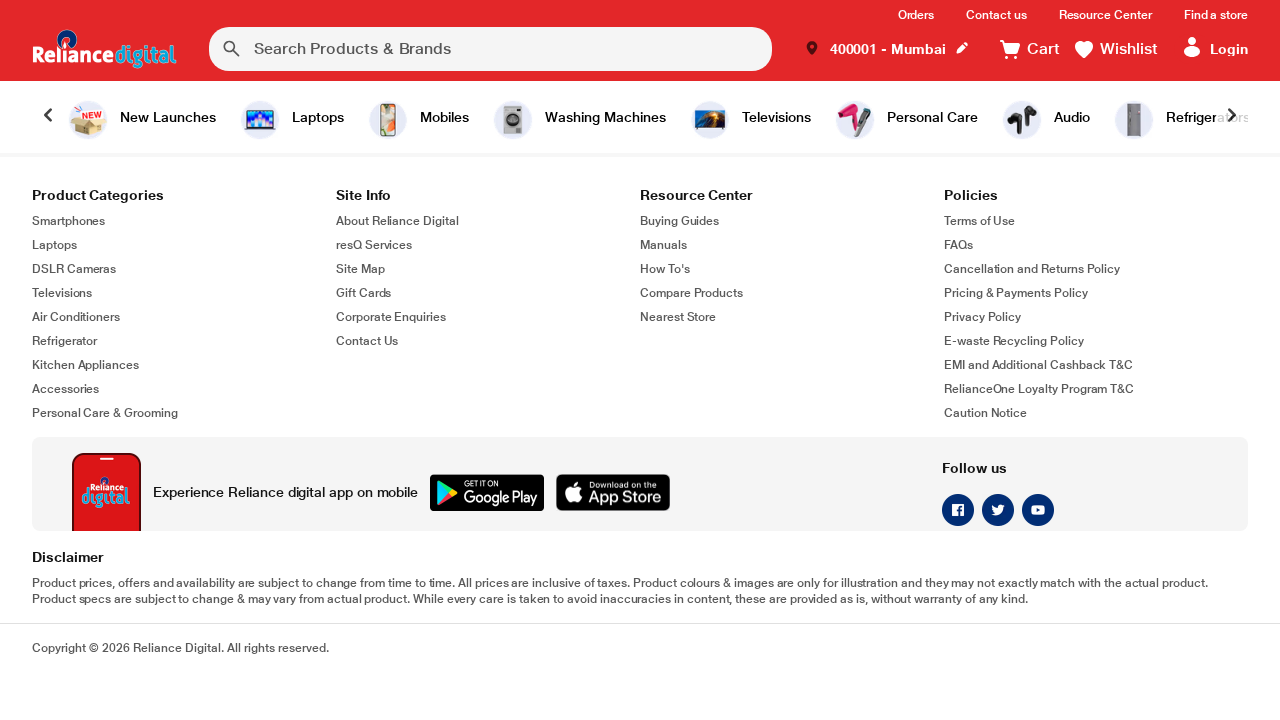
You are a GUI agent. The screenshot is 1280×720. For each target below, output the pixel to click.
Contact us (996, 15)
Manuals (663, 245)
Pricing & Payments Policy (1016, 293)
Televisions (62, 293)
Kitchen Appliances (85, 365)
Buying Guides (679, 221)
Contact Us (367, 341)
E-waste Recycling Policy (1014, 341)
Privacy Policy (982, 317)
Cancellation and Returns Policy (1032, 269)
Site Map (360, 269)
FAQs (958, 245)
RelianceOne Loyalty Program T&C (1039, 389)
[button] (887, 49)
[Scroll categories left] (48, 117)
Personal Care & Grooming (105, 413)
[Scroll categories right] (1232, 117)
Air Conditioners (76, 317)
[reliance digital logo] (104, 49)
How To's (665, 269)
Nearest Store (678, 317)
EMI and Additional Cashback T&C (1038, 365)
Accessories (65, 389)
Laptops (54, 245)
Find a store (1216, 15)
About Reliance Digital (397, 221)
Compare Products (691, 293)
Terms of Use (979, 221)
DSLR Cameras (74, 269)
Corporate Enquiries (391, 317)
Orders (916, 15)
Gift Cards (363, 293)
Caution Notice (985, 413)
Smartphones (68, 221)
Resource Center (1105, 15)
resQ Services (374, 245)
